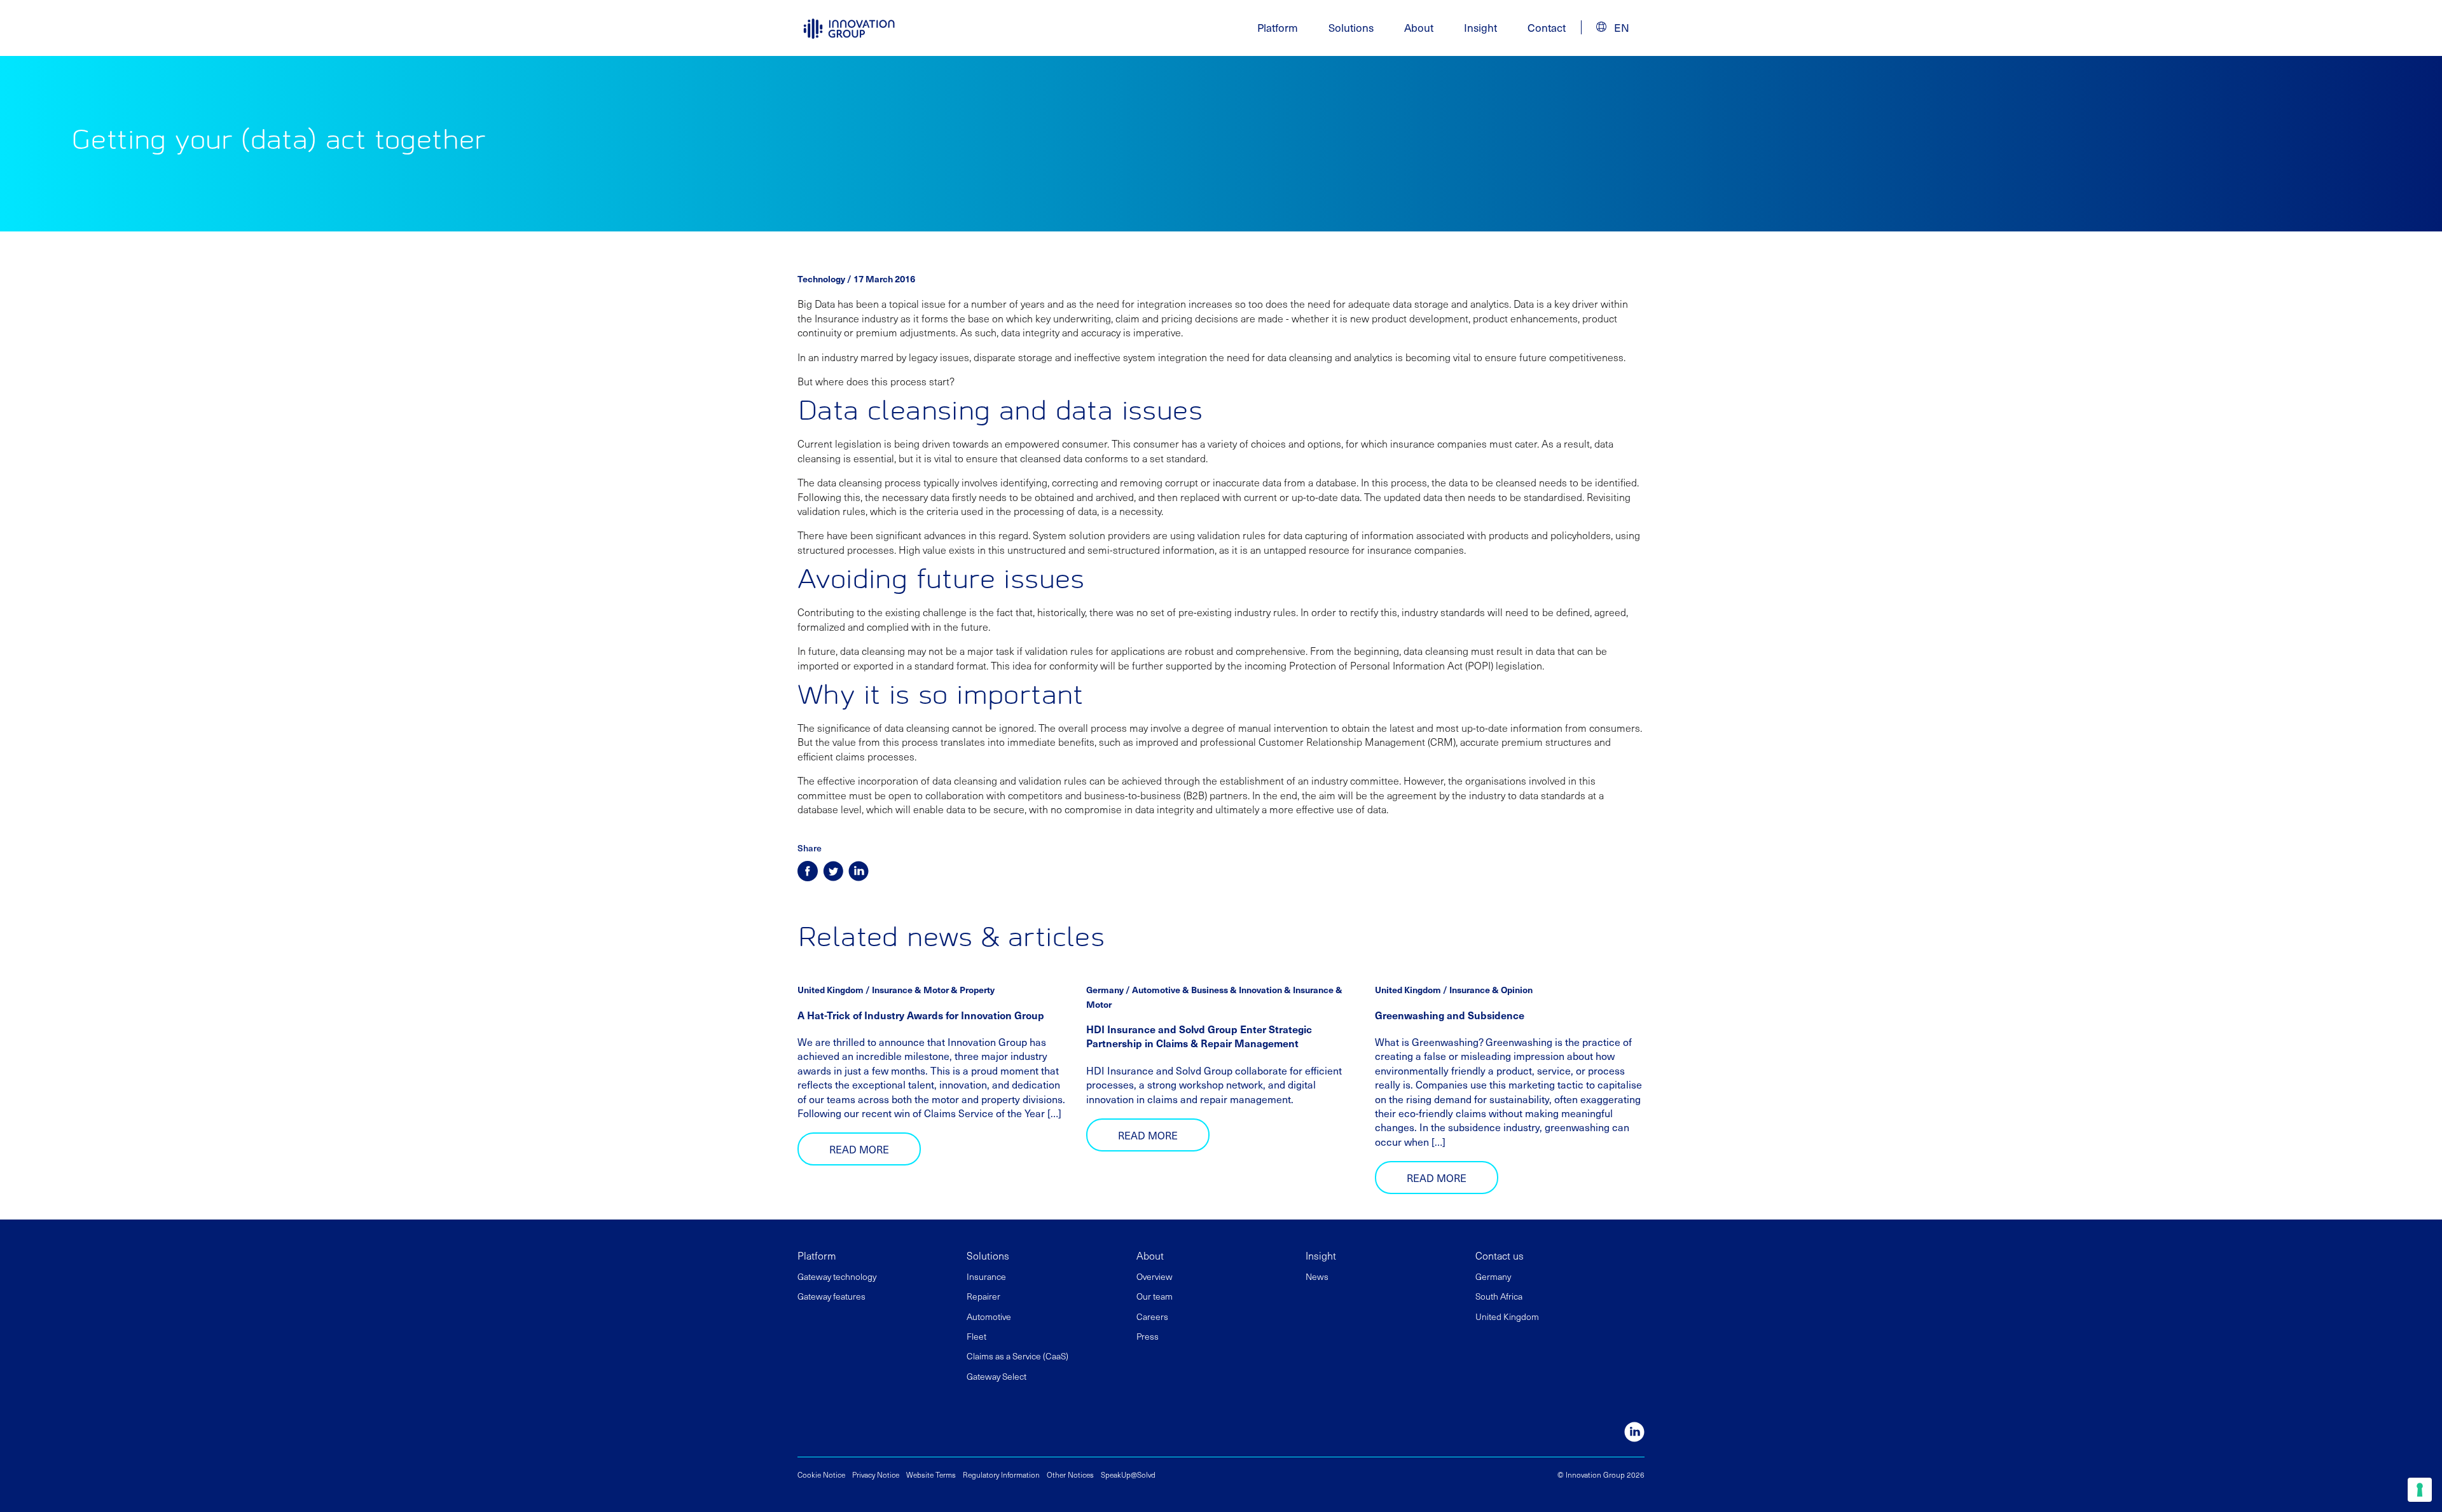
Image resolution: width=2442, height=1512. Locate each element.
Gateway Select (997, 1376)
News (1317, 1276)
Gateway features (831, 1296)
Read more (859, 1149)
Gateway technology (837, 1276)
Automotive (989, 1316)
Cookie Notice (821, 1474)
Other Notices (1070, 1474)
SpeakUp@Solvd (1128, 1474)
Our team (1155, 1296)
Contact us (1500, 1255)
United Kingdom (1507, 1316)
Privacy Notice (876, 1474)
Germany (1493, 1276)
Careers (1152, 1316)
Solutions (988, 1255)
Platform (817, 1255)
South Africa (1499, 1296)
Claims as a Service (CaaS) (1018, 1356)
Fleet (976, 1336)
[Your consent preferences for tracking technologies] (2420, 1490)
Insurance (986, 1276)
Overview (1155, 1276)
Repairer (983, 1296)
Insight (1480, 27)
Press (1148, 1336)
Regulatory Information (1001, 1474)
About (1150, 1255)
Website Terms (931, 1474)
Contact (1547, 27)
